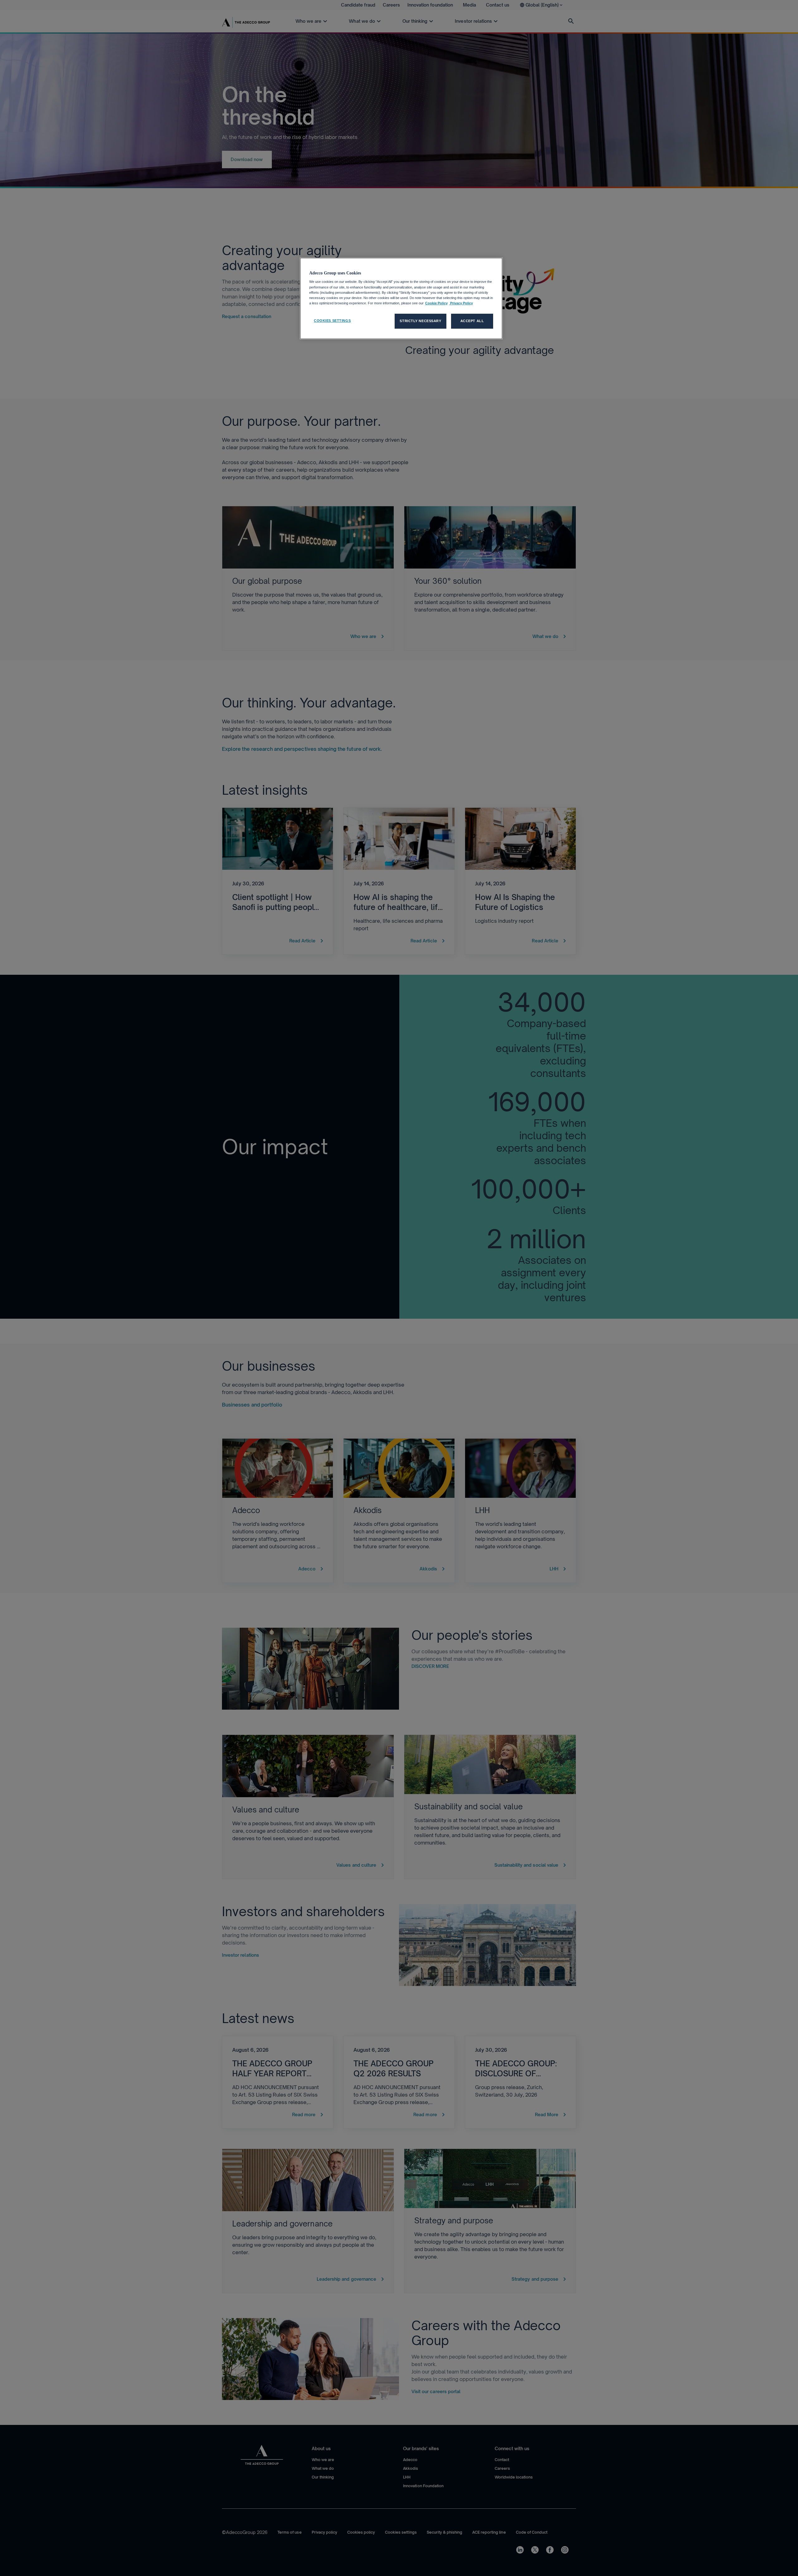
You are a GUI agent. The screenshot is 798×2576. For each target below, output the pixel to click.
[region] (401, 298)
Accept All (472, 321)
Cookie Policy (436, 303)
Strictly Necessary (420, 321)
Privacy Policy (461, 303)
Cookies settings (332, 321)
